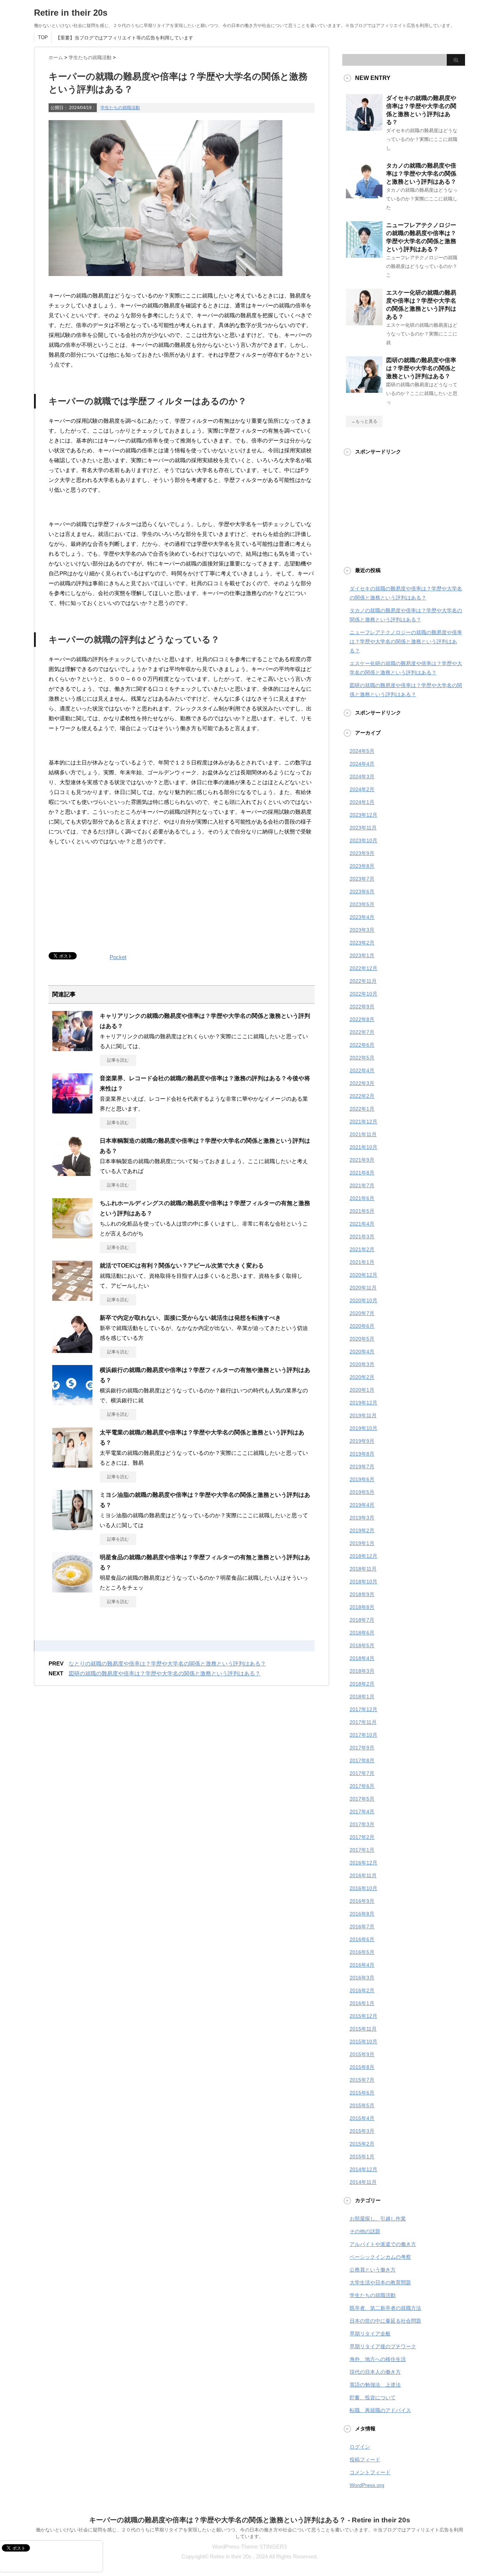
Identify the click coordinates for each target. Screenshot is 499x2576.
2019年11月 (363, 1415)
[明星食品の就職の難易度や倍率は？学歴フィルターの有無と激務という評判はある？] (72, 1590)
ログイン (360, 2447)
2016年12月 (363, 1863)
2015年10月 (363, 2042)
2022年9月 (362, 1007)
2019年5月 (362, 1492)
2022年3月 (362, 1083)
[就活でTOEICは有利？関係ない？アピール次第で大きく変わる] (72, 1298)
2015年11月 (363, 2029)
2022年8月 (362, 1019)
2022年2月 (362, 1096)
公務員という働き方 (373, 2270)
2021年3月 (362, 1237)
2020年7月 (362, 1313)
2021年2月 (362, 1249)
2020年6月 (362, 1326)
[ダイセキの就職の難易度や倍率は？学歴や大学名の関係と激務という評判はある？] (364, 128)
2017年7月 (362, 1773)
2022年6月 (362, 1045)
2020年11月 (363, 1288)
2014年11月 (363, 2182)
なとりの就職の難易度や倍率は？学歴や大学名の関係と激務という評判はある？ (167, 1663)
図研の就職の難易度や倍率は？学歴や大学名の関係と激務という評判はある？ (165, 1673)
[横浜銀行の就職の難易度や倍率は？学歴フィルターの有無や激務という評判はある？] (72, 1402)
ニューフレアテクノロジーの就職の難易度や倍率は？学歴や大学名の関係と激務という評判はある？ (406, 641)
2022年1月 (362, 1109)
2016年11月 (363, 1875)
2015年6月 (362, 2093)
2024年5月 (362, 751)
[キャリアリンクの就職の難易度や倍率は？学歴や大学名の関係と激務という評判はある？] (72, 1048)
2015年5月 (362, 2105)
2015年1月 (362, 2157)
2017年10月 (363, 1735)
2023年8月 (362, 866)
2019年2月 (362, 1530)
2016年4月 (362, 1965)
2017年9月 (362, 1748)
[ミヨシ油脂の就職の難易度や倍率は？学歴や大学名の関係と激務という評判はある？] (72, 1527)
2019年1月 (362, 1543)
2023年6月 (362, 892)
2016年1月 (362, 2003)
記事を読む (118, 1060)
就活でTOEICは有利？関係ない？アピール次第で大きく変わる (182, 1266)
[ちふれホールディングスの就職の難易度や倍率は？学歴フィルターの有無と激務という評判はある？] (72, 1235)
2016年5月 (362, 1952)
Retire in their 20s (71, 13)
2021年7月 (362, 1185)
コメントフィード (370, 2472)
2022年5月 (362, 1058)
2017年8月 (362, 1760)
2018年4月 (362, 1658)
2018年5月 (362, 1645)
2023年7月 (362, 879)
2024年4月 (362, 764)
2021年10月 (363, 1147)
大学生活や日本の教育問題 (380, 2282)
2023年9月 (362, 853)
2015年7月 (362, 2080)
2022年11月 (363, 981)
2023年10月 (363, 840)
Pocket (118, 957)
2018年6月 (362, 1633)
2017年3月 (362, 1824)
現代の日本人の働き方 (375, 2372)
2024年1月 (362, 802)
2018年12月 (363, 1556)
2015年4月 (362, 2118)
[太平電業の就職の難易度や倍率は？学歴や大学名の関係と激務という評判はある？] (72, 1465)
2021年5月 (362, 1211)
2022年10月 (363, 994)
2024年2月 (362, 789)
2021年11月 (363, 1134)
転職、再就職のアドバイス (380, 2410)
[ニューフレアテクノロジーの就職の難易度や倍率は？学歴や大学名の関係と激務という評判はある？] (364, 255)
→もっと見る (364, 421)
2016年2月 (362, 1990)
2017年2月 (362, 1837)
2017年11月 (363, 1722)
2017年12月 (363, 1709)
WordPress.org (367, 2485)
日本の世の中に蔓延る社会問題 (385, 2321)
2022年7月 (362, 1032)
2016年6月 (362, 1939)
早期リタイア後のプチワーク (383, 2346)
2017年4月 (362, 1812)
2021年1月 (362, 1262)
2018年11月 (363, 1569)
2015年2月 (362, 2144)
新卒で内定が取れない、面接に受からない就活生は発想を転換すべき (190, 1318)
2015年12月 (363, 2016)
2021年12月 (363, 1122)
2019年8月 (362, 1454)
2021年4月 (362, 1224)
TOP (43, 37)
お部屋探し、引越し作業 (378, 2219)
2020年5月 (362, 1339)
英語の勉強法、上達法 (375, 2385)
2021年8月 (362, 1173)
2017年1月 (362, 1850)
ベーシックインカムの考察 (380, 2257)
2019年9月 (362, 1441)
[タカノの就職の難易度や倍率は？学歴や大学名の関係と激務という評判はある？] (364, 195)
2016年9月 (362, 1901)
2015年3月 (362, 2131)
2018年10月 (363, 1582)
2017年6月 (362, 1786)
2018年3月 (362, 1671)
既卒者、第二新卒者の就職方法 (385, 2308)
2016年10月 (363, 1888)
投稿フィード (365, 2460)
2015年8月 (362, 2067)
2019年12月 (363, 1403)
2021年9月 (362, 1160)
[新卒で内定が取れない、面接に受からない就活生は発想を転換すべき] (72, 1350)
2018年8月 (362, 1607)
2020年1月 (362, 1390)
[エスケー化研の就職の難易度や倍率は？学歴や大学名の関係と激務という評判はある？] (364, 322)
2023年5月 (362, 904)
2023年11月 (363, 828)
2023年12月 (363, 815)
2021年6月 (362, 1198)
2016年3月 (362, 1978)
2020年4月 (362, 1352)
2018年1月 (362, 1697)
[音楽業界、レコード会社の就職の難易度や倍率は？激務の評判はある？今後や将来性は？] (72, 1111)
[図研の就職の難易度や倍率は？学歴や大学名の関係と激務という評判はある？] (364, 390)
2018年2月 (362, 1684)
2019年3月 (362, 1518)
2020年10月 (363, 1300)
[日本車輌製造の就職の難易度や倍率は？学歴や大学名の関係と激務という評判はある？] (72, 1173)
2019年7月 (362, 1467)
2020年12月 (363, 1275)
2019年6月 (362, 1479)
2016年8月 (362, 1914)
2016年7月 (362, 1927)
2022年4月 (362, 1070)
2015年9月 (362, 2054)
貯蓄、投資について (373, 2397)
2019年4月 (362, 1505)
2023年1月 (362, 955)
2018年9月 (362, 1594)
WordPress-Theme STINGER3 (249, 2547)
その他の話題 (365, 2231)
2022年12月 (363, 968)
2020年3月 (362, 1364)
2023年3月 (362, 930)
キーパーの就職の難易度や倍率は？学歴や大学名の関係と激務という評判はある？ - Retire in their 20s (250, 2520)
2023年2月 (362, 943)
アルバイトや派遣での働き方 (383, 2244)
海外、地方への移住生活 (378, 2359)
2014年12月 (363, 2169)
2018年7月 (362, 1620)
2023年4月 (362, 917)
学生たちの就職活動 (120, 108)
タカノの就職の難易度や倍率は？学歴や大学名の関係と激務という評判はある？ (421, 174)
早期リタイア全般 (370, 2334)
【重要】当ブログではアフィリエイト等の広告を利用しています (124, 38)
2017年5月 (362, 1799)
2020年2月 (362, 1377)
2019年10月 (363, 1428)
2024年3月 (362, 777)
